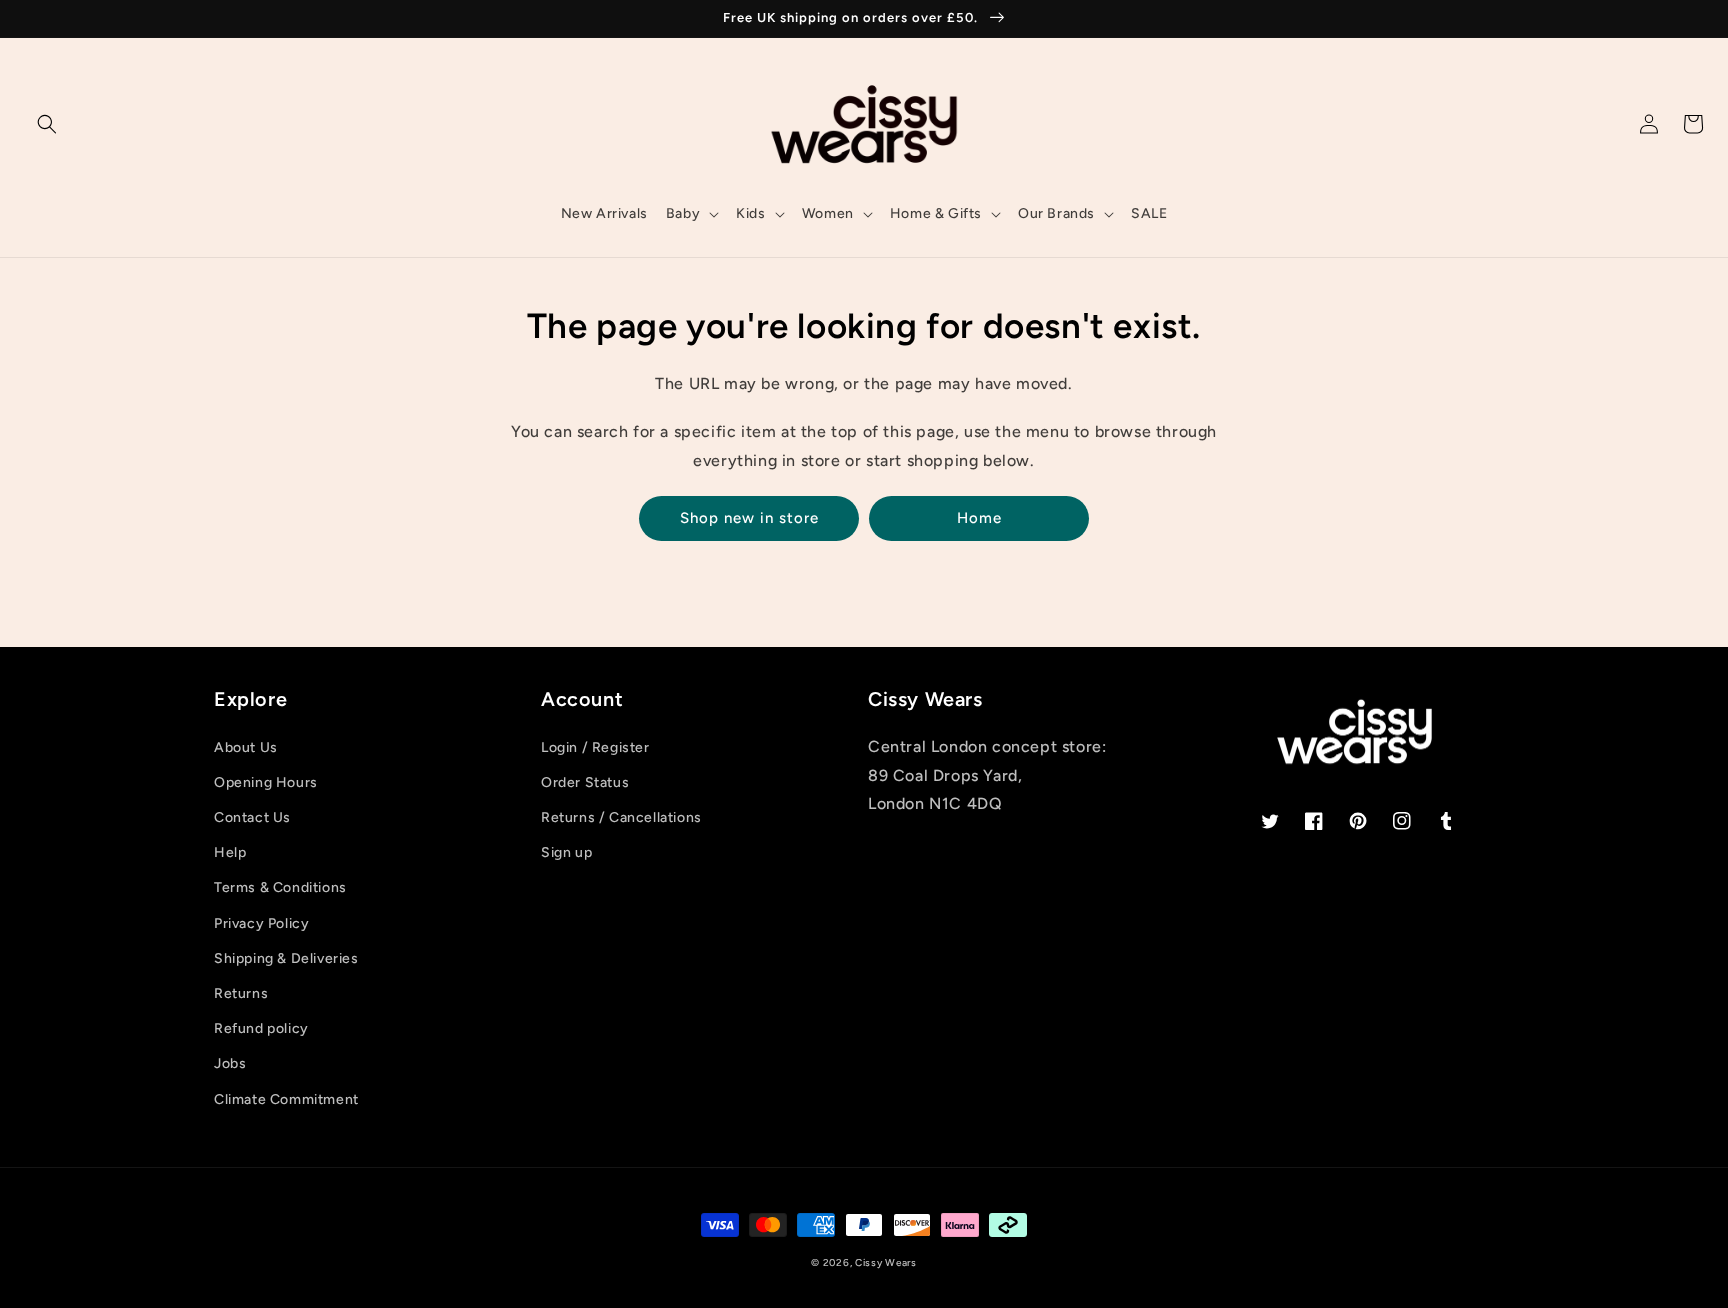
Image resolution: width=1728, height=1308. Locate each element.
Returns (241, 993)
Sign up (566, 852)
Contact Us (252, 817)
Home (979, 518)
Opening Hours (266, 782)
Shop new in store (749, 518)
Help (230, 852)
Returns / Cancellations (621, 817)
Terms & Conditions (280, 887)
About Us (246, 747)
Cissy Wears (886, 1262)
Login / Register (595, 747)
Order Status (585, 782)
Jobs (230, 1063)
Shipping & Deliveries (286, 958)
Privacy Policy (261, 923)
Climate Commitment (286, 1099)
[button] (47, 124)
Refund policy (261, 1028)
